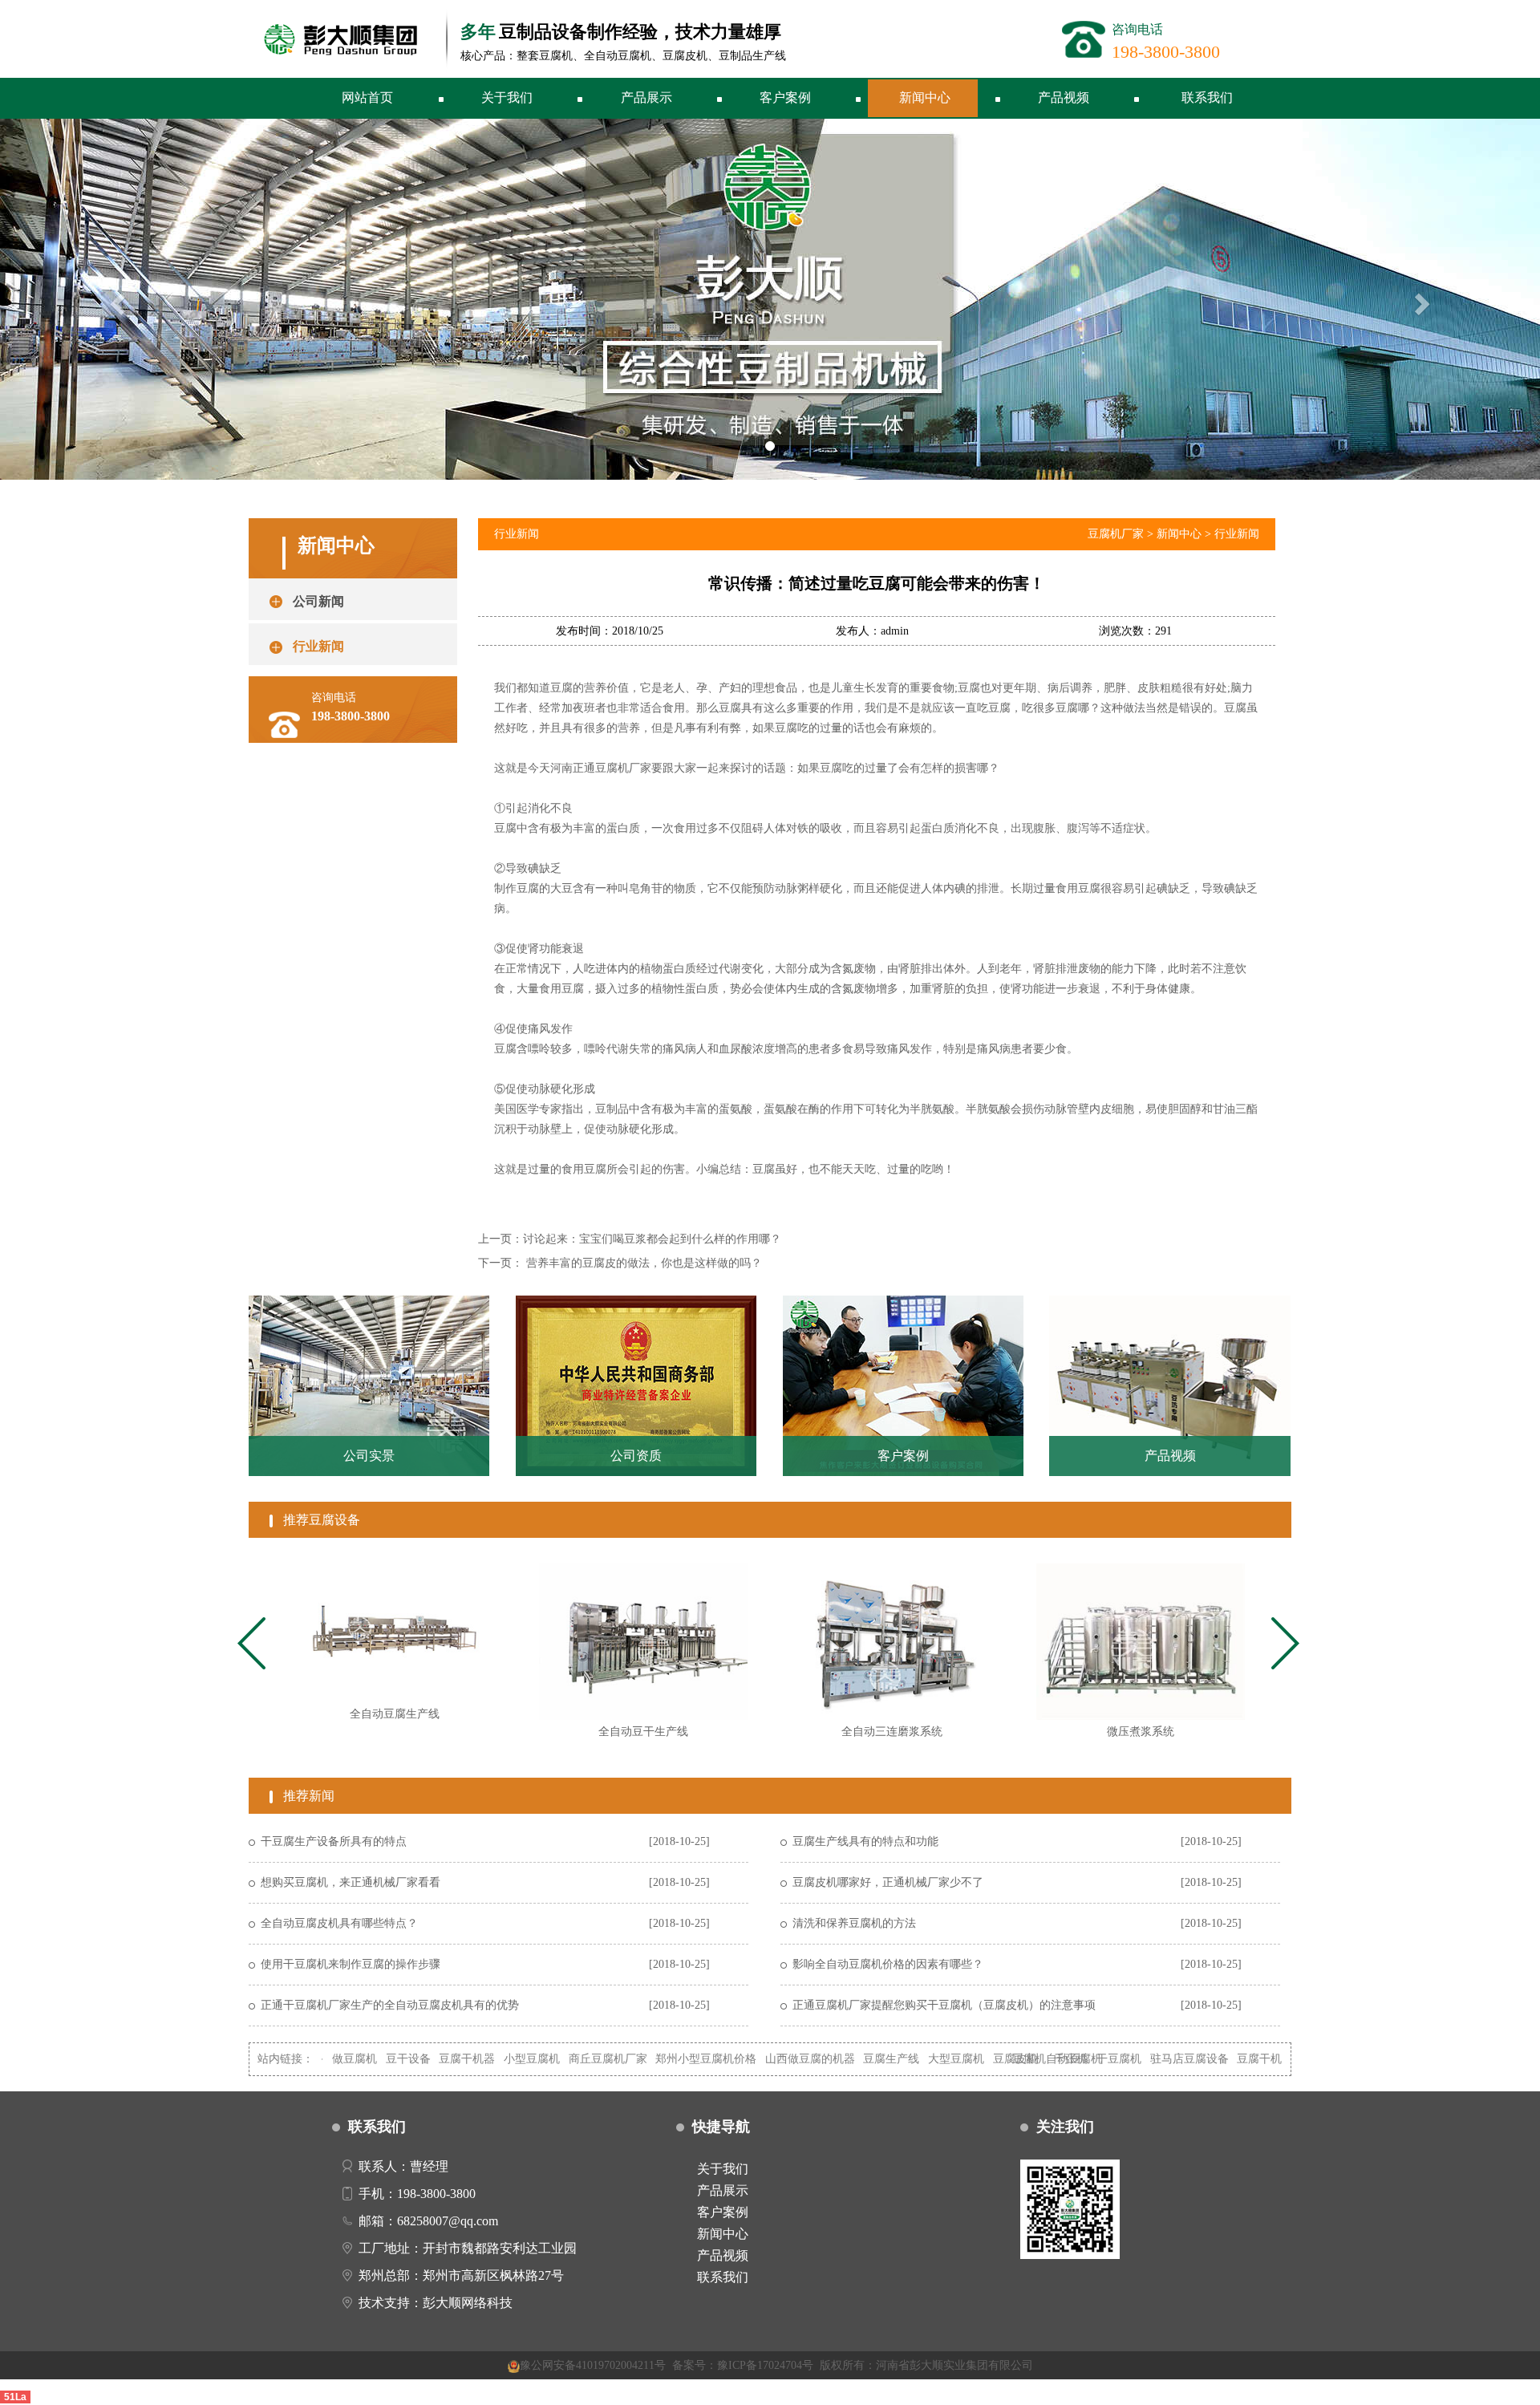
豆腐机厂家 (1116, 534)
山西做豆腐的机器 (721, 2059)
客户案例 (785, 97)
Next (1288, 1645)
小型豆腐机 (443, 2059)
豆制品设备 (1272, 2059)
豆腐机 (940, 2059)
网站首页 (367, 97)
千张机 (982, 2059)
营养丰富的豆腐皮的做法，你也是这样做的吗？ (644, 1263)
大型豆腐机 (867, 2059)
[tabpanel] (395, 1649)
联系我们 (1207, 97)
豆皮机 (1218, 2059)
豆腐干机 (1170, 2059)
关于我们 (507, 97)
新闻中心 (925, 97)
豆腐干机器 (378, 2059)
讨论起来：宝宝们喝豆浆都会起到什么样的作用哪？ (652, 1239)
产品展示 (646, 97)
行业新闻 (1237, 534)
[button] (115, 299)
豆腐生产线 (803, 2059)
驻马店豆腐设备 (1100, 2059)
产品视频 (1064, 97)
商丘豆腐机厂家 (519, 2059)
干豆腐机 (1030, 2059)
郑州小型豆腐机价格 (617, 2059)
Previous (252, 1645)
